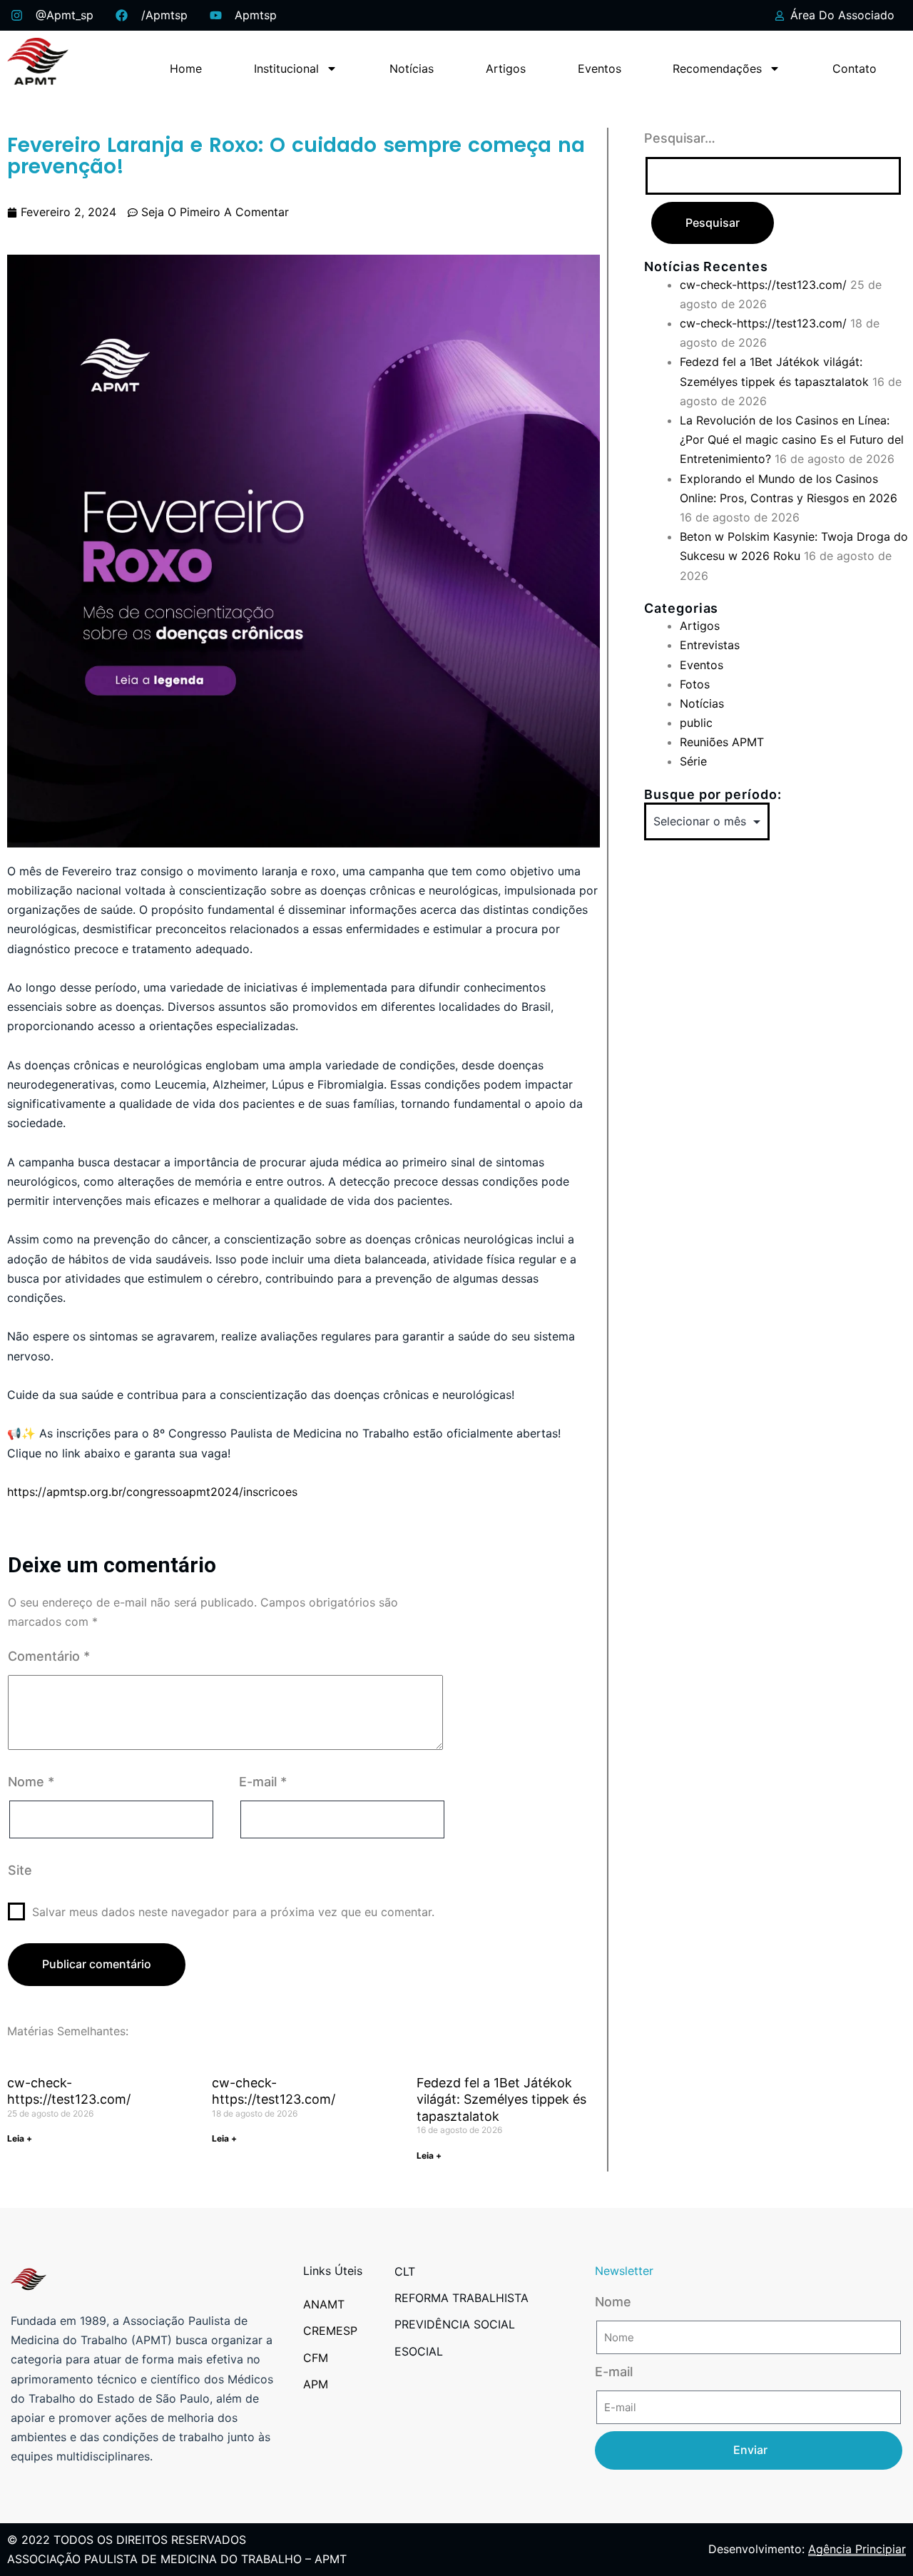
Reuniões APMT (722, 742)
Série (693, 761)
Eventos (600, 68)
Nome (31, 1782)
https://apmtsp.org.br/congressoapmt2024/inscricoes (152, 1492)
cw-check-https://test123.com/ (763, 285)
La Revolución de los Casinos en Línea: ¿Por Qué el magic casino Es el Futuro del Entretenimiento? (792, 439)
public (696, 723)
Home (186, 68)
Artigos (506, 68)
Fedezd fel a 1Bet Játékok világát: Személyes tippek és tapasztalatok (501, 2099)
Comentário (49, 1656)
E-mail (263, 1782)
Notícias (412, 68)
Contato (855, 68)
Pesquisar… (680, 138)
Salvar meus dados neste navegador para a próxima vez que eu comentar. (233, 1912)
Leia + (20, 2138)
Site (20, 1870)
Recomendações (717, 68)
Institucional (286, 68)
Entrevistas (710, 645)
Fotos (695, 684)
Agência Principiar (857, 2549)
